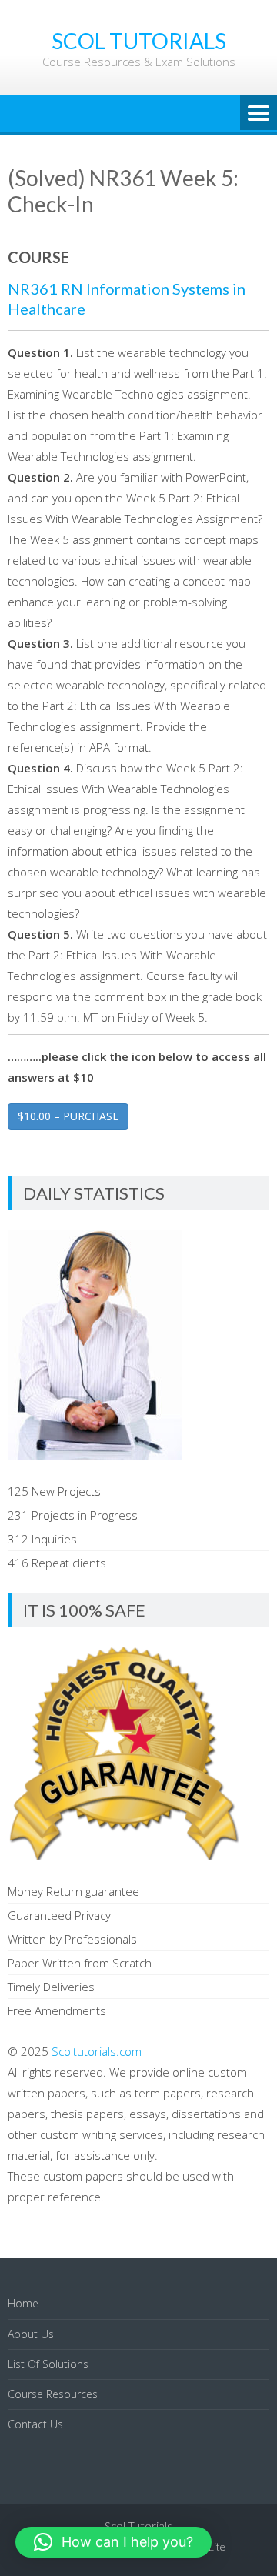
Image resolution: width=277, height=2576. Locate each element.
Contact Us (35, 2424)
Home (23, 2303)
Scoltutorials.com (97, 2051)
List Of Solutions (48, 2364)
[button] (113, 2542)
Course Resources (53, 2394)
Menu (259, 114)
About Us (31, 2334)
